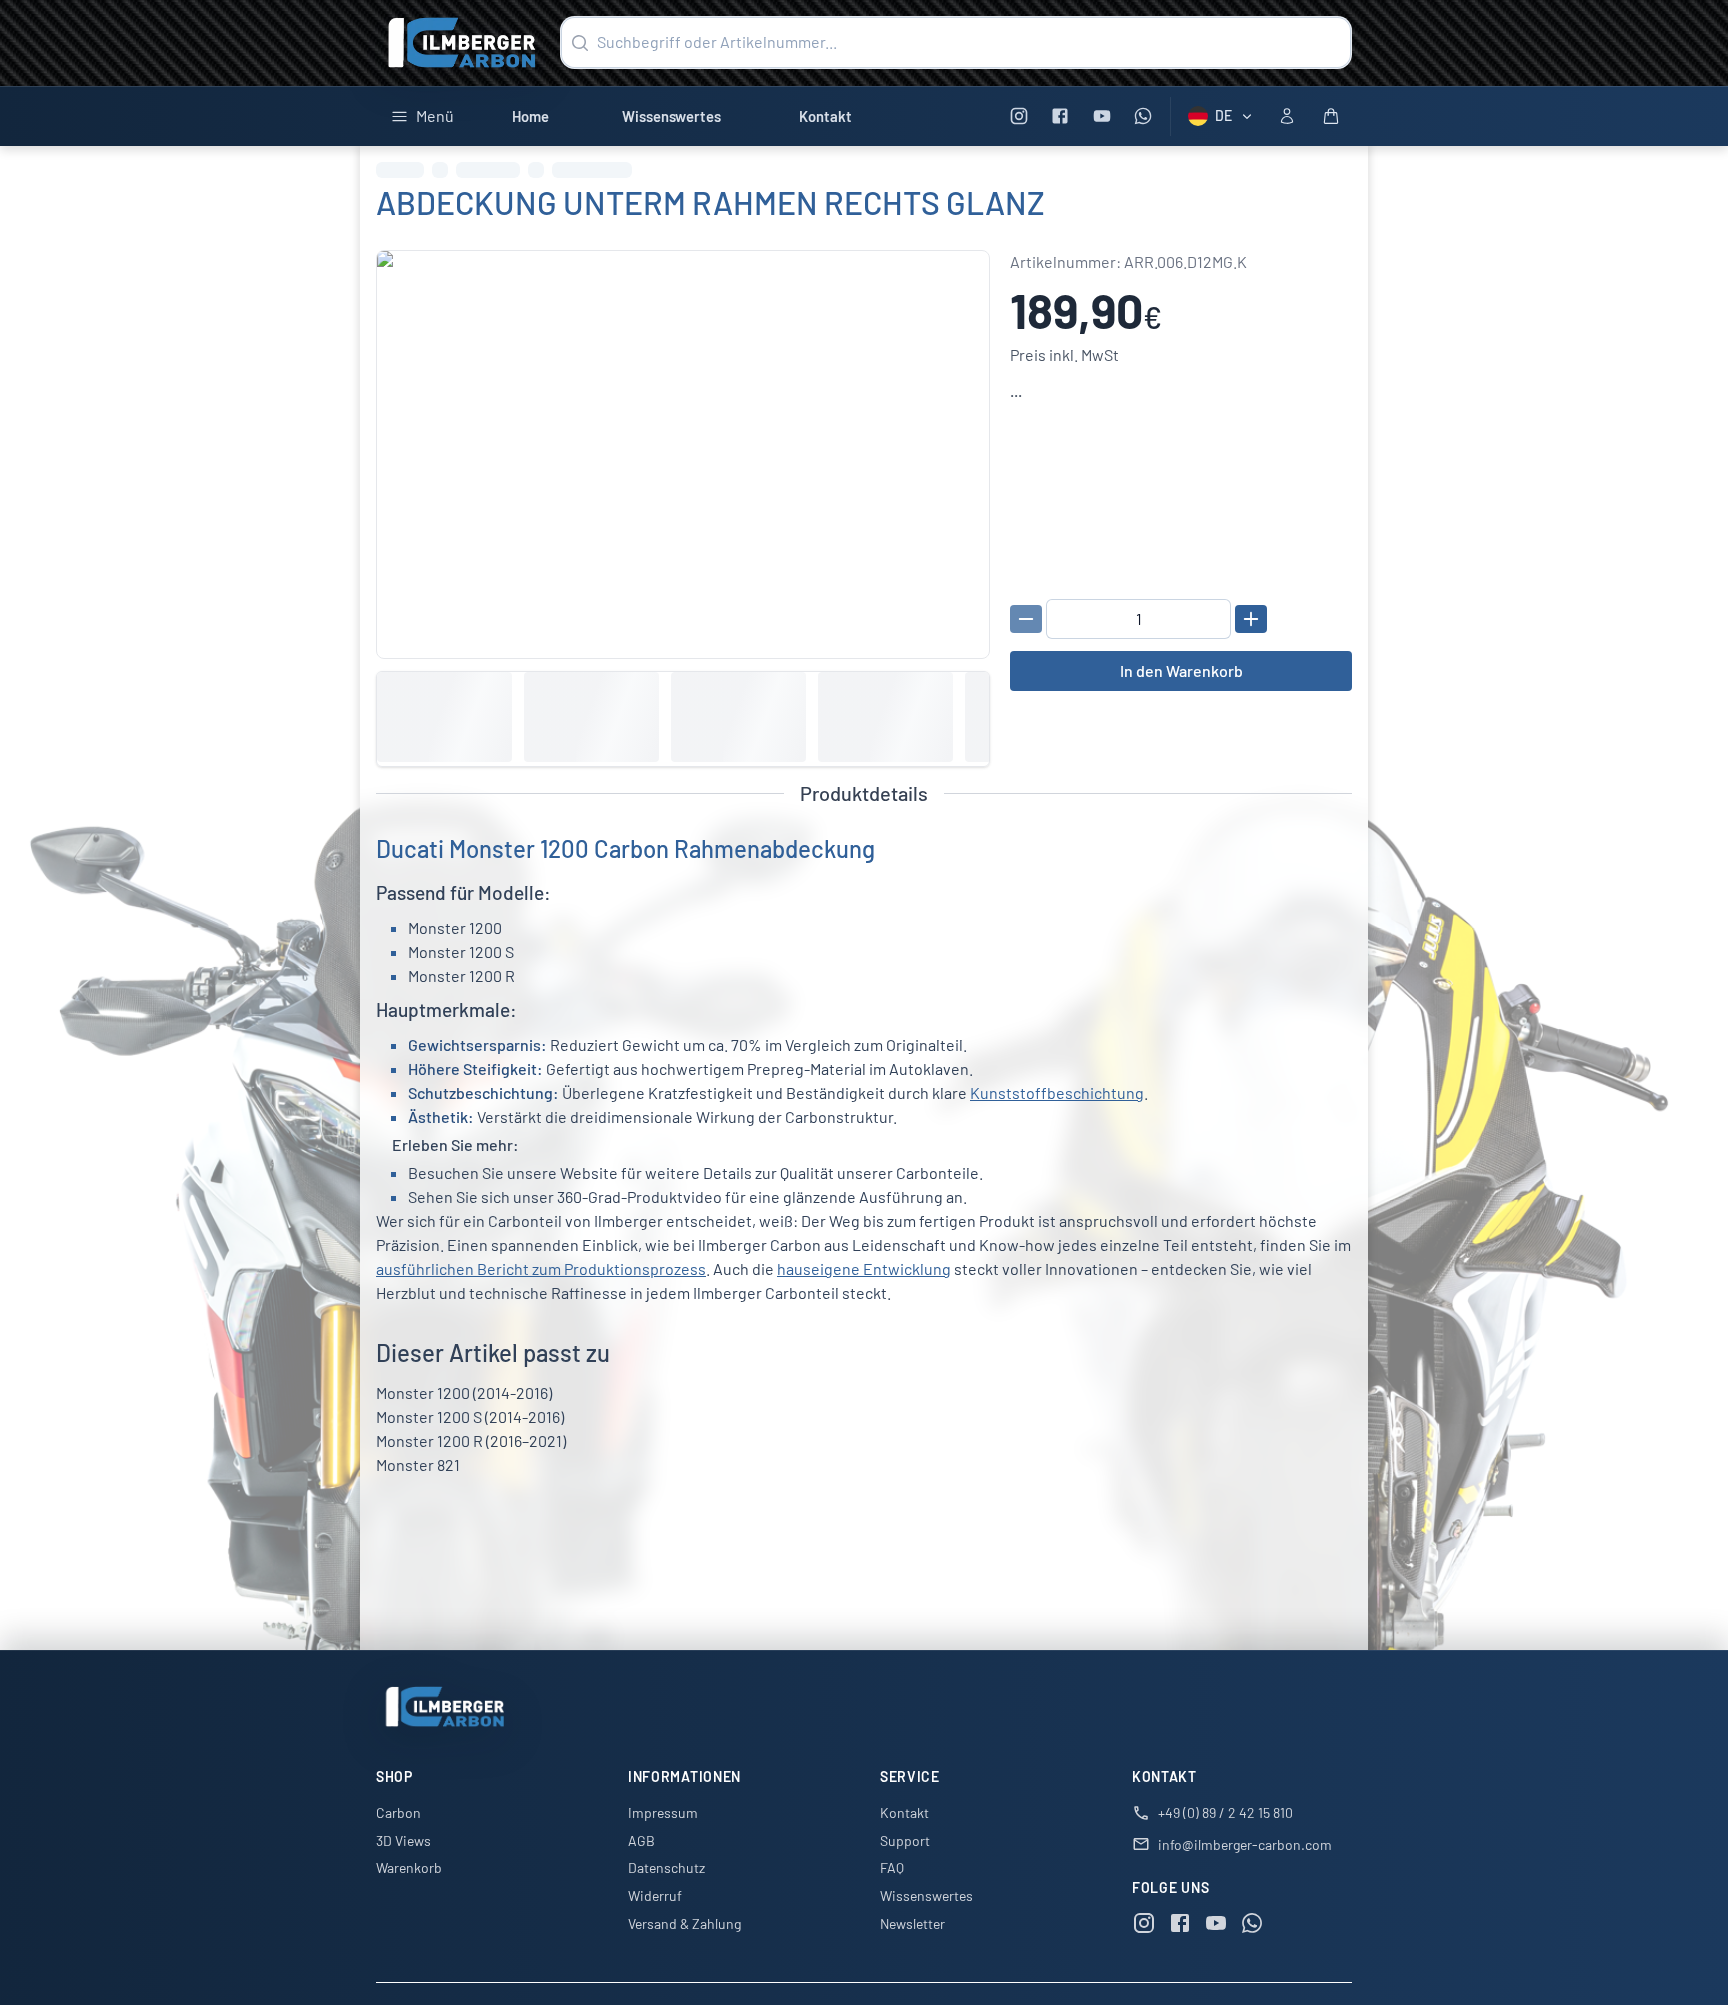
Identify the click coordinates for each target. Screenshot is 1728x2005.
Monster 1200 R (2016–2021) (471, 1440)
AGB (641, 1840)
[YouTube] (1101, 116)
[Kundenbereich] (1287, 116)
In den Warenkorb (1181, 670)
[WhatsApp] (1143, 116)
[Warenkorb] (1331, 116)
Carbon (398, 1812)
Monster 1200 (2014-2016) (464, 1392)
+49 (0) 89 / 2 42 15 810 (1225, 1812)
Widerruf (655, 1895)
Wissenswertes (671, 116)
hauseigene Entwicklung (864, 1268)
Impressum (663, 1812)
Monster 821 (418, 1464)
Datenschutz (666, 1867)
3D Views (403, 1840)
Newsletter (912, 1923)
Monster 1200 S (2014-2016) (470, 1416)
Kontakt (825, 116)
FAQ (892, 1867)
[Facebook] (1060, 116)
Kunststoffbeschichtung (1057, 1092)
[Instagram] (1018, 116)
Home (530, 116)
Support (905, 1840)
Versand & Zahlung (684, 1923)
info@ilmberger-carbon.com (1245, 1844)
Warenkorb (409, 1867)
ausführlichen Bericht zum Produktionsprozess (541, 1268)
